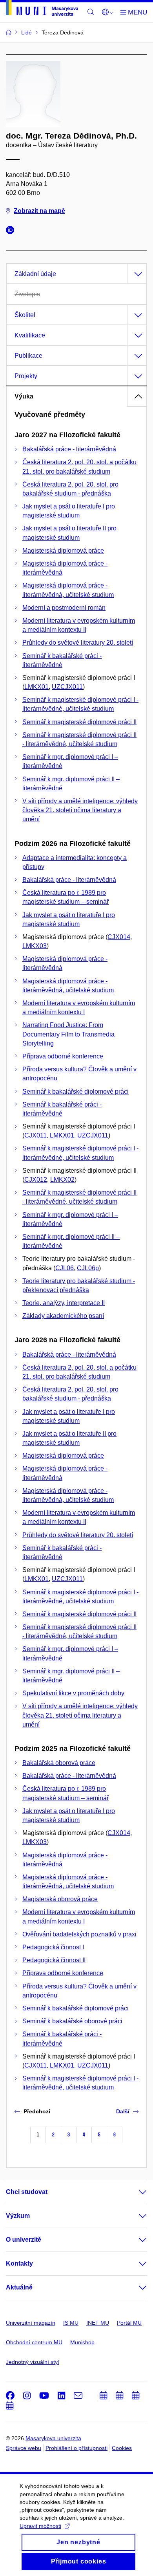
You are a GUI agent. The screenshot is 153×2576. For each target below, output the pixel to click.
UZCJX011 (67, 687)
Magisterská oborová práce (60, 1899)
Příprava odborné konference (63, 1056)
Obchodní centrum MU (34, 2342)
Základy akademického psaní (63, 1316)
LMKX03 (35, 946)
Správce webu (24, 2448)
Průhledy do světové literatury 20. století (78, 643)
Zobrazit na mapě (39, 211)
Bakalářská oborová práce (59, 1763)
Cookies (122, 2448)
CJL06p (88, 1268)
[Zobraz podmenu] (135, 2192)
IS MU (71, 2323)
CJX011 (36, 1135)
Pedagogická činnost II (54, 1960)
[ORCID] (12, 231)
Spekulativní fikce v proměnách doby (73, 1693)
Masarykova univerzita (53, 2438)
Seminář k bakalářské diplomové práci (76, 1092)
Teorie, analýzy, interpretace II (64, 1303)
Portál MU (129, 2323)
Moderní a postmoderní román (64, 608)
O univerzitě (24, 2240)
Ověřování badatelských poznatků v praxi (79, 1934)
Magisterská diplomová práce (63, 551)
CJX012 (36, 1180)
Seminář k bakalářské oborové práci (72, 2021)
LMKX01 (36, 687)
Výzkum (18, 2216)
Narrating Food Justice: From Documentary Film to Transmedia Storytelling (68, 1034)
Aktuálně (19, 2287)
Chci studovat (27, 2192)
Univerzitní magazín (31, 2323)
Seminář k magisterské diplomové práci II (79, 722)
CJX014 (119, 937)
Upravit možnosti (40, 2526)
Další (123, 2111)
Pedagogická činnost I (53, 1947)
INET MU (98, 2323)
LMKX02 (62, 1180)
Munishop (82, 2342)
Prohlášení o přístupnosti (76, 2448)
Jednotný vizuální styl (32, 2362)
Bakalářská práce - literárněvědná (69, 449)
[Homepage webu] (42, 9)
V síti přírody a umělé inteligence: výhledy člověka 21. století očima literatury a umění (80, 810)
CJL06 (65, 1268)
